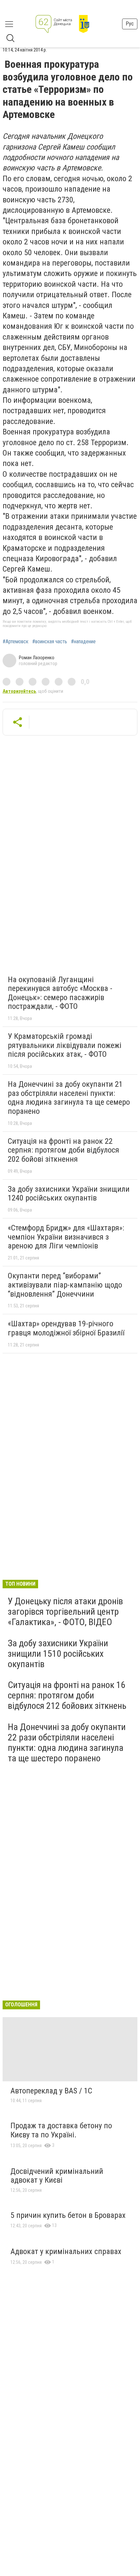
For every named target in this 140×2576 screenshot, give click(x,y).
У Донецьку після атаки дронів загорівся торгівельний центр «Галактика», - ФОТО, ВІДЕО (65, 1612)
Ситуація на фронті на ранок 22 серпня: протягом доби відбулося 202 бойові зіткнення (63, 1150)
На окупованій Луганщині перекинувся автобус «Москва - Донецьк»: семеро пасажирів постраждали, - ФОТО (60, 993)
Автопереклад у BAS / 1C (51, 2091)
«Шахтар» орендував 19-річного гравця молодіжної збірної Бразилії (66, 1328)
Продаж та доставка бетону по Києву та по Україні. (61, 2130)
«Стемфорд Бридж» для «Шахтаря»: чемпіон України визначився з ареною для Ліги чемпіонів (66, 1237)
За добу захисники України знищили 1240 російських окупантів (69, 1194)
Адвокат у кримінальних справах (66, 2251)
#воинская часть (50, 642)
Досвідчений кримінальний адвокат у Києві (57, 2176)
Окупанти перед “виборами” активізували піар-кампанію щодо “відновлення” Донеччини (65, 1285)
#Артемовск (15, 642)
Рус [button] (130, 24)
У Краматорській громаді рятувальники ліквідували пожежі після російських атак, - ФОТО (65, 1045)
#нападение (83, 642)
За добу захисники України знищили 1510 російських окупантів (58, 1654)
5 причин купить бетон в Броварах (68, 2215)
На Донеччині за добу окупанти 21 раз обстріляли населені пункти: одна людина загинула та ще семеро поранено (69, 1098)
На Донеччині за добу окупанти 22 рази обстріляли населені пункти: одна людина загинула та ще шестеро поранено (67, 1743)
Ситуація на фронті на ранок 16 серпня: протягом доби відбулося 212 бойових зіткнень (67, 1695)
